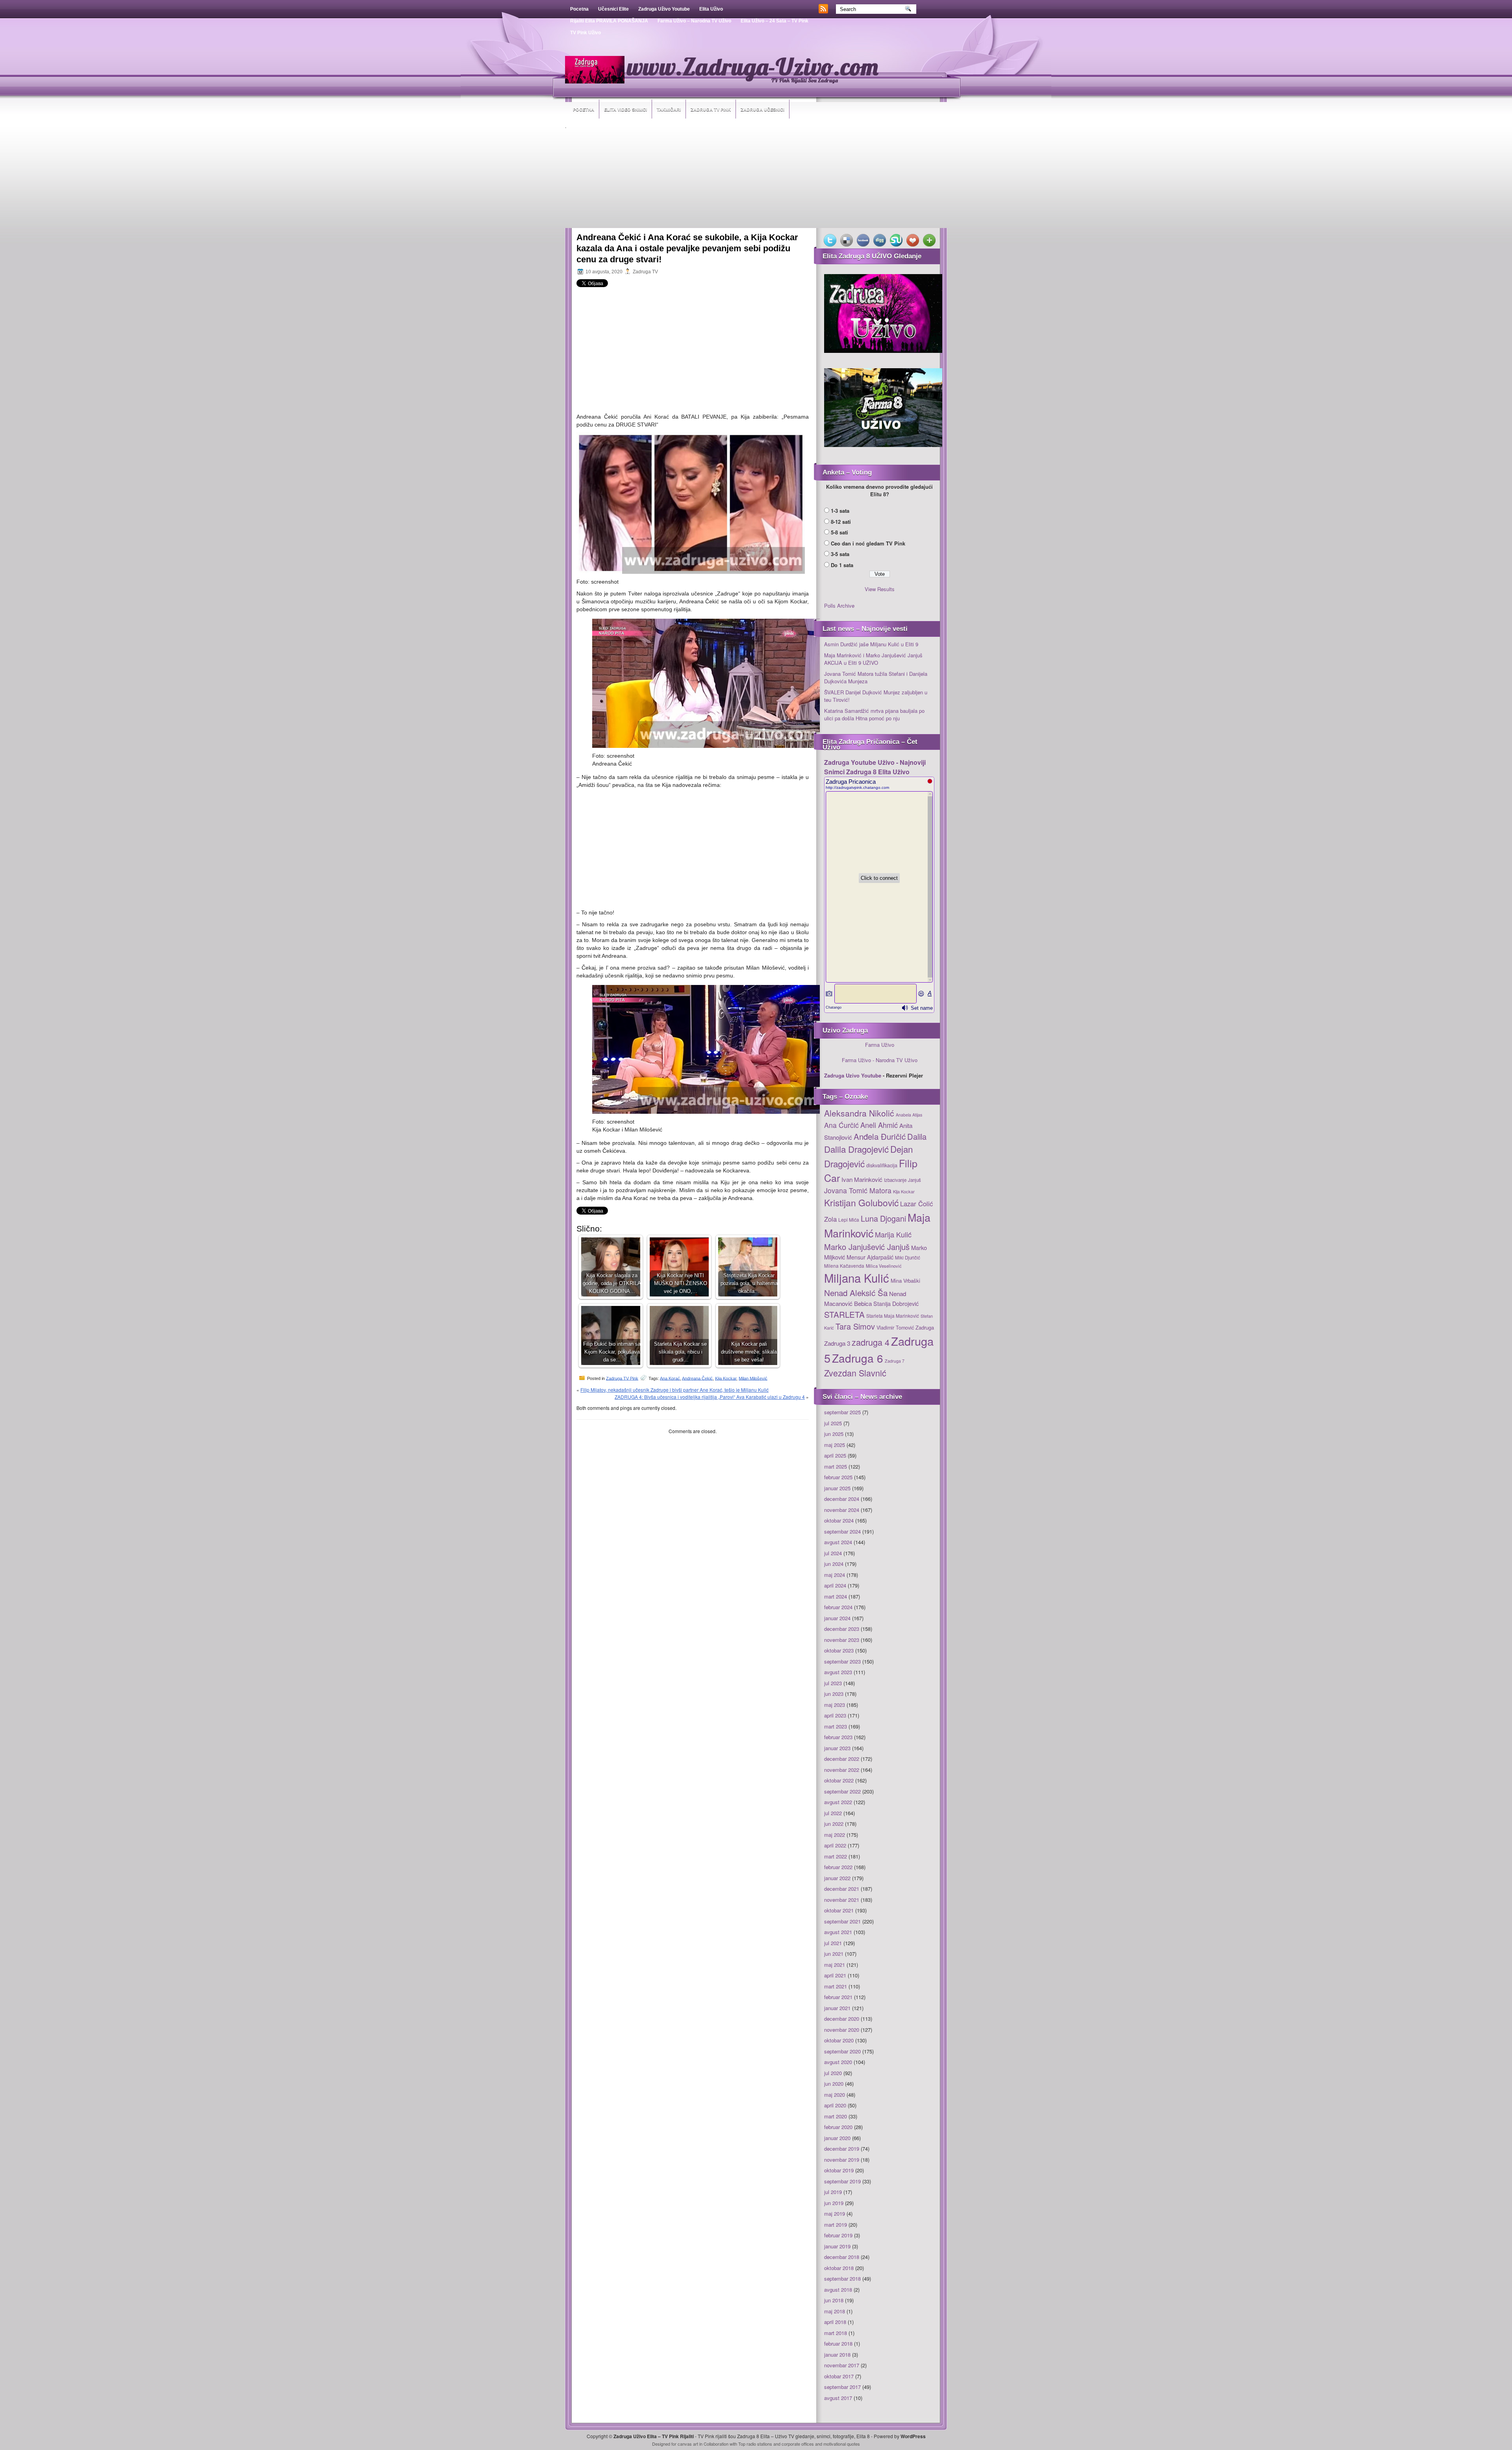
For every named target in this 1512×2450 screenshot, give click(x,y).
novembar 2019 (842, 2160)
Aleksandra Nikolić (859, 1113)
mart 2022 (836, 1856)
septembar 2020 (842, 2051)
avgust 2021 (838, 1932)
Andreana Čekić (697, 1378)
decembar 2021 (842, 1889)
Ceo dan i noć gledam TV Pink (868, 543)
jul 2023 (833, 1683)
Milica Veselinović (884, 1266)
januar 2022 (837, 1878)
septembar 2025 (842, 1412)
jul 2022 (833, 1813)
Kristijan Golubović (861, 1202)
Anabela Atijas (909, 1115)
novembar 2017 (842, 2365)
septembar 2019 (842, 2181)
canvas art (688, 2444)
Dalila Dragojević (856, 1149)
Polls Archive (839, 606)
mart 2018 (836, 2333)
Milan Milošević (753, 1378)
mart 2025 (836, 1466)
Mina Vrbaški (905, 1281)
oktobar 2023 (839, 1650)
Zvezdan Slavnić (855, 1373)
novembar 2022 (842, 1770)
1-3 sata (840, 511)
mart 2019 (836, 2225)
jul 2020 (833, 2073)
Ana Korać (670, 1378)
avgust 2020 (838, 2062)
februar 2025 (838, 1477)
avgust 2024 (838, 1542)
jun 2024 (834, 1564)
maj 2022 (835, 1835)
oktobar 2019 (839, 2170)
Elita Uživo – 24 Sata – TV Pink (775, 21)
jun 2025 (834, 1434)
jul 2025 (833, 1423)
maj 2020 (835, 2095)
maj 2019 (835, 2214)
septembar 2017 (842, 2387)
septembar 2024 (842, 1531)
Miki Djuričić (908, 1257)
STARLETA (844, 1314)
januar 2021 (837, 2008)
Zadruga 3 (837, 1343)
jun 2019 (834, 2203)
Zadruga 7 (895, 1361)
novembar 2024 (842, 1510)
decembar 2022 (842, 1759)
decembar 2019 (842, 2149)
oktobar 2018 (839, 2268)
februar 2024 (838, 1607)
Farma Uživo (880, 1045)
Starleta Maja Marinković (893, 1316)
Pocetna (579, 9)
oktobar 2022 (839, 1780)
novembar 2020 (842, 2030)
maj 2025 (835, 1445)
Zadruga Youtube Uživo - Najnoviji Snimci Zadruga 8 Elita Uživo (875, 767)
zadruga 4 (871, 1342)
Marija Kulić (893, 1234)
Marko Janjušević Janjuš (867, 1247)
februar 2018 (838, 2343)
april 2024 (835, 1585)
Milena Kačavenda (844, 1266)
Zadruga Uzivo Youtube (853, 1075)
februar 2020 (838, 2127)
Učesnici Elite (613, 9)
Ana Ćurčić (841, 1125)
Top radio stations (755, 2444)
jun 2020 (834, 2084)
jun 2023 (834, 1694)
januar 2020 (837, 2138)
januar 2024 (837, 1618)
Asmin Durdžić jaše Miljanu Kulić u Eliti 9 (871, 644)
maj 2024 (835, 1575)
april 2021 (835, 1975)
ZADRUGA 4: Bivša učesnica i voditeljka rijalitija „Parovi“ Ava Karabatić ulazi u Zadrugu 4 (710, 1397)
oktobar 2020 (839, 2040)
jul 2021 (833, 1943)
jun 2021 (834, 1954)
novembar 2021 (842, 1900)
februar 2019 (838, 2235)
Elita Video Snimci (625, 109)
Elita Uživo (711, 9)
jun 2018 (834, 2300)
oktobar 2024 (839, 1520)
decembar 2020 (842, 2019)
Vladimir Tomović (895, 1328)
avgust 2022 (838, 1802)
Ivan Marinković (862, 1179)
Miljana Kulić (857, 1278)
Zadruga (925, 1327)
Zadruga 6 (858, 1358)
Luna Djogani (883, 1218)
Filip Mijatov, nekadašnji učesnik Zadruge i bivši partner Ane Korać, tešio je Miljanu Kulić (674, 1390)
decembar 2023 (842, 1629)
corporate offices (798, 2444)
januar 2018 (837, 2354)
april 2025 (835, 1455)
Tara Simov (855, 1326)
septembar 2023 (842, 1661)
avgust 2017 (838, 2398)
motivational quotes (842, 2444)
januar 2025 (837, 1488)
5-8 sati (839, 532)
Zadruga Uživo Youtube (664, 9)
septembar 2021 (842, 1921)
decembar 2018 (842, 2257)
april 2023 (835, 1715)
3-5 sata (840, 554)
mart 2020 (836, 2116)
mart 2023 (836, 1726)
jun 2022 (834, 1824)
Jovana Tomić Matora (858, 1190)
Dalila (917, 1136)
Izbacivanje (895, 1180)
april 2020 (835, 2105)
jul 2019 (833, 2192)
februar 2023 (838, 1737)
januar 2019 (837, 2246)
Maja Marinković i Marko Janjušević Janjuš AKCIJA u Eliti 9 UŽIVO (873, 659)
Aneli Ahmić (879, 1125)
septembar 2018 (842, 2278)
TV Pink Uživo (586, 33)
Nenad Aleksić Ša (856, 1293)
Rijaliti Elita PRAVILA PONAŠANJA (609, 21)
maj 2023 (835, 1705)
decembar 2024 (842, 1499)
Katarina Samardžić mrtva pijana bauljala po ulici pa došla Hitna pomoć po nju (874, 715)
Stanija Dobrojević (896, 1304)
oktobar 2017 (839, 2376)
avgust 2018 (838, 2290)
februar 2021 (838, 1997)
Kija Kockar (726, 1378)
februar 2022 (838, 1867)
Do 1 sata (842, 565)
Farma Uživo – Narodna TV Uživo (694, 21)
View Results (880, 589)
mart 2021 (836, 1986)
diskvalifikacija (882, 1165)
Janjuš (914, 1180)
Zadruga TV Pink (711, 109)
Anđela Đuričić (880, 1136)
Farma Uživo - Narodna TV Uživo (880, 1060)
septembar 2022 (842, 1791)
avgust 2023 (838, 1672)
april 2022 (835, 1845)
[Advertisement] (756, 179)
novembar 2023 (842, 1640)
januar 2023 (837, 1748)
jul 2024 (833, 1553)
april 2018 (835, 2322)
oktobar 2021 (839, 1910)
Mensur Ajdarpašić (870, 1257)
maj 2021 (835, 1965)
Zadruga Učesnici (762, 109)
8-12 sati (841, 522)
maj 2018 (835, 2311)
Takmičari (669, 109)
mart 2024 (836, 1596)
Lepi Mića (849, 1219)
